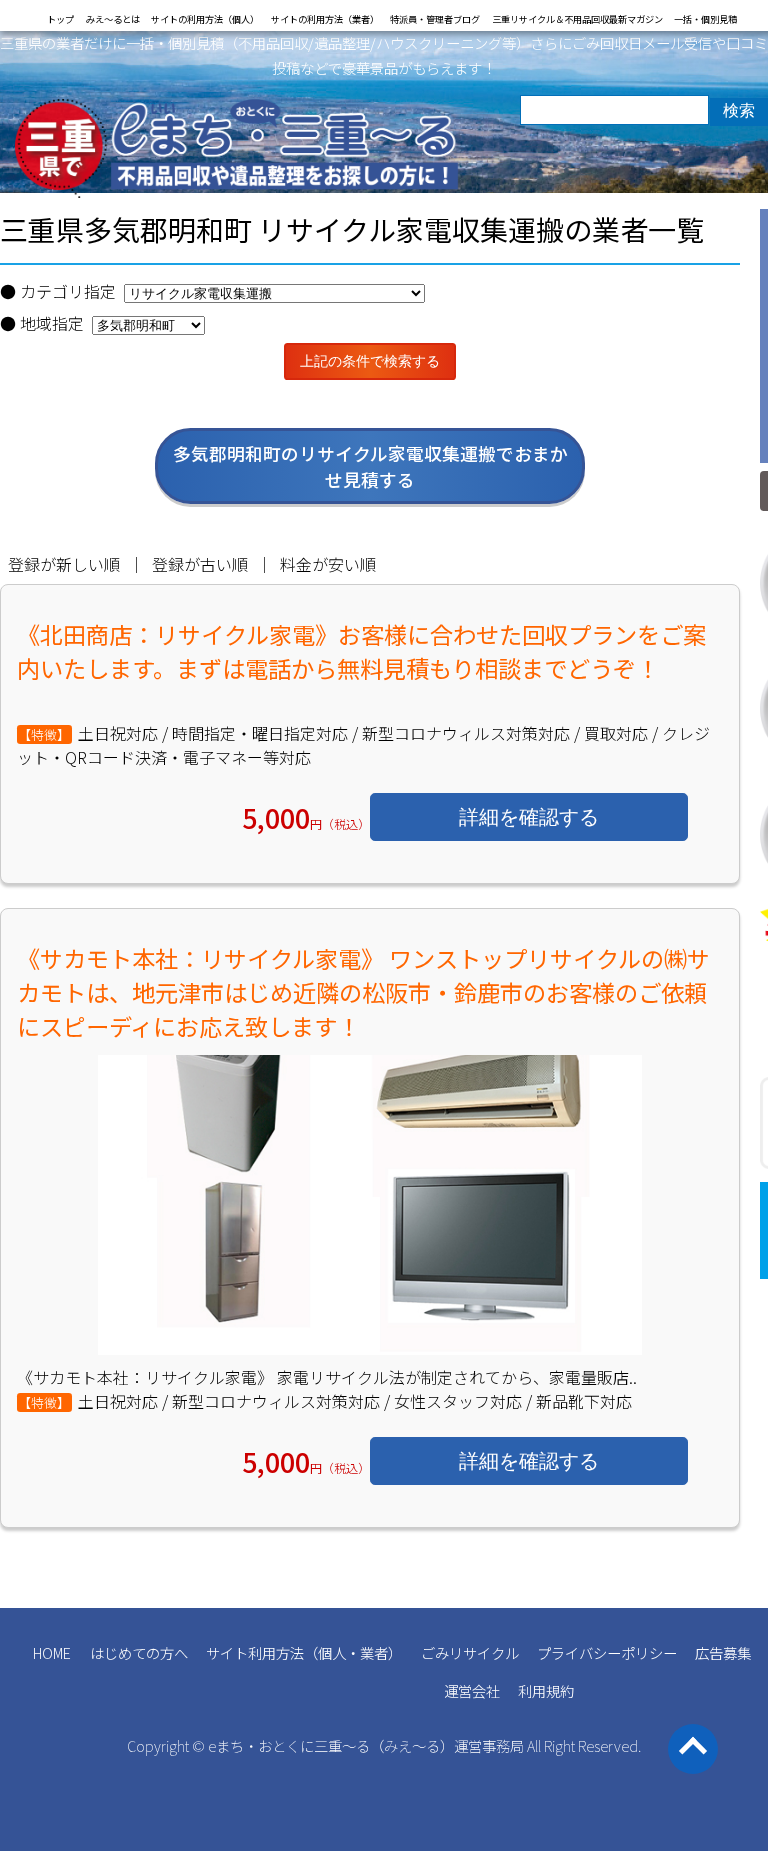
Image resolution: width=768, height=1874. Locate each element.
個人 (332, 1652)
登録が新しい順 (64, 564)
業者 (374, 1652)
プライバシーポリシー (607, 1652)
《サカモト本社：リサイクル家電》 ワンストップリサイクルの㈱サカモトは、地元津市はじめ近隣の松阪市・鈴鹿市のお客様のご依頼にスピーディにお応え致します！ (363, 992)
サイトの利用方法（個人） (205, 19)
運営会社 (472, 1690)
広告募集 (723, 1652)
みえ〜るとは (113, 19)
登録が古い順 (200, 564)
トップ (60, 19)
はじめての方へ (139, 1652)
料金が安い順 (328, 564)
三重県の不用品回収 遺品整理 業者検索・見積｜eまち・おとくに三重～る (237, 149)
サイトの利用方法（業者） (325, 19)
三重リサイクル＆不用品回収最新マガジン (577, 19)
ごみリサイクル (470, 1652)
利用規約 (546, 1690)
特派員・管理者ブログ (435, 19)
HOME (52, 1652)
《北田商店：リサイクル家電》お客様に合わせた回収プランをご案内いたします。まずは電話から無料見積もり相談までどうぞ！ (361, 651)
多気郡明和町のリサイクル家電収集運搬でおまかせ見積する (370, 466)
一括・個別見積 (705, 19)
